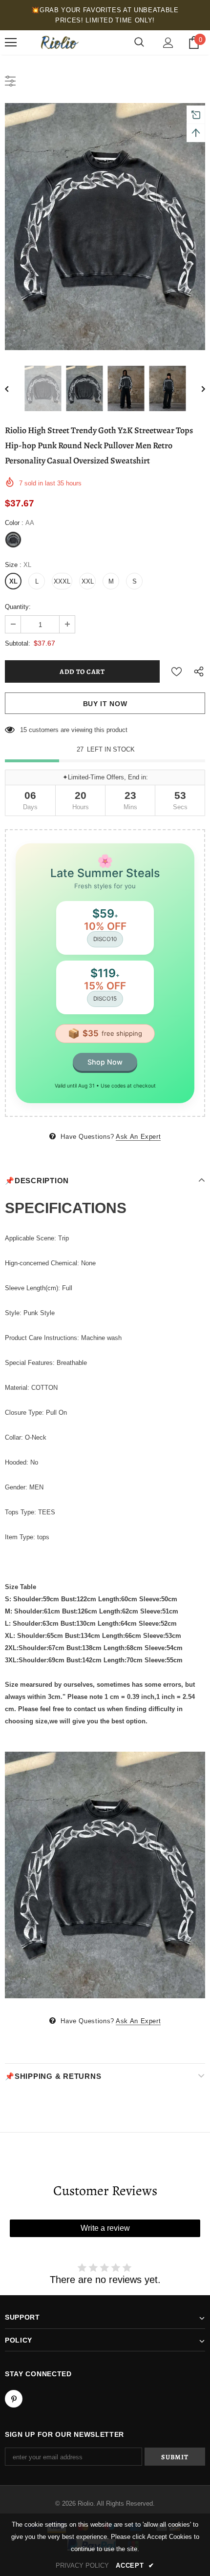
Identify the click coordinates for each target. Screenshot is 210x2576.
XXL (88, 581)
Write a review (105, 2228)
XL (13, 581)
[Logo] (59, 42)
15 (23, 730)
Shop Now (105, 1062)
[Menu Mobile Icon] (11, 42)
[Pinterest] (14, 2399)
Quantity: (18, 607)
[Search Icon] (139, 42)
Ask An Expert (138, 1137)
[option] (105, 227)
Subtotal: (18, 643)
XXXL (62, 581)
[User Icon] (168, 43)
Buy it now (105, 704)
